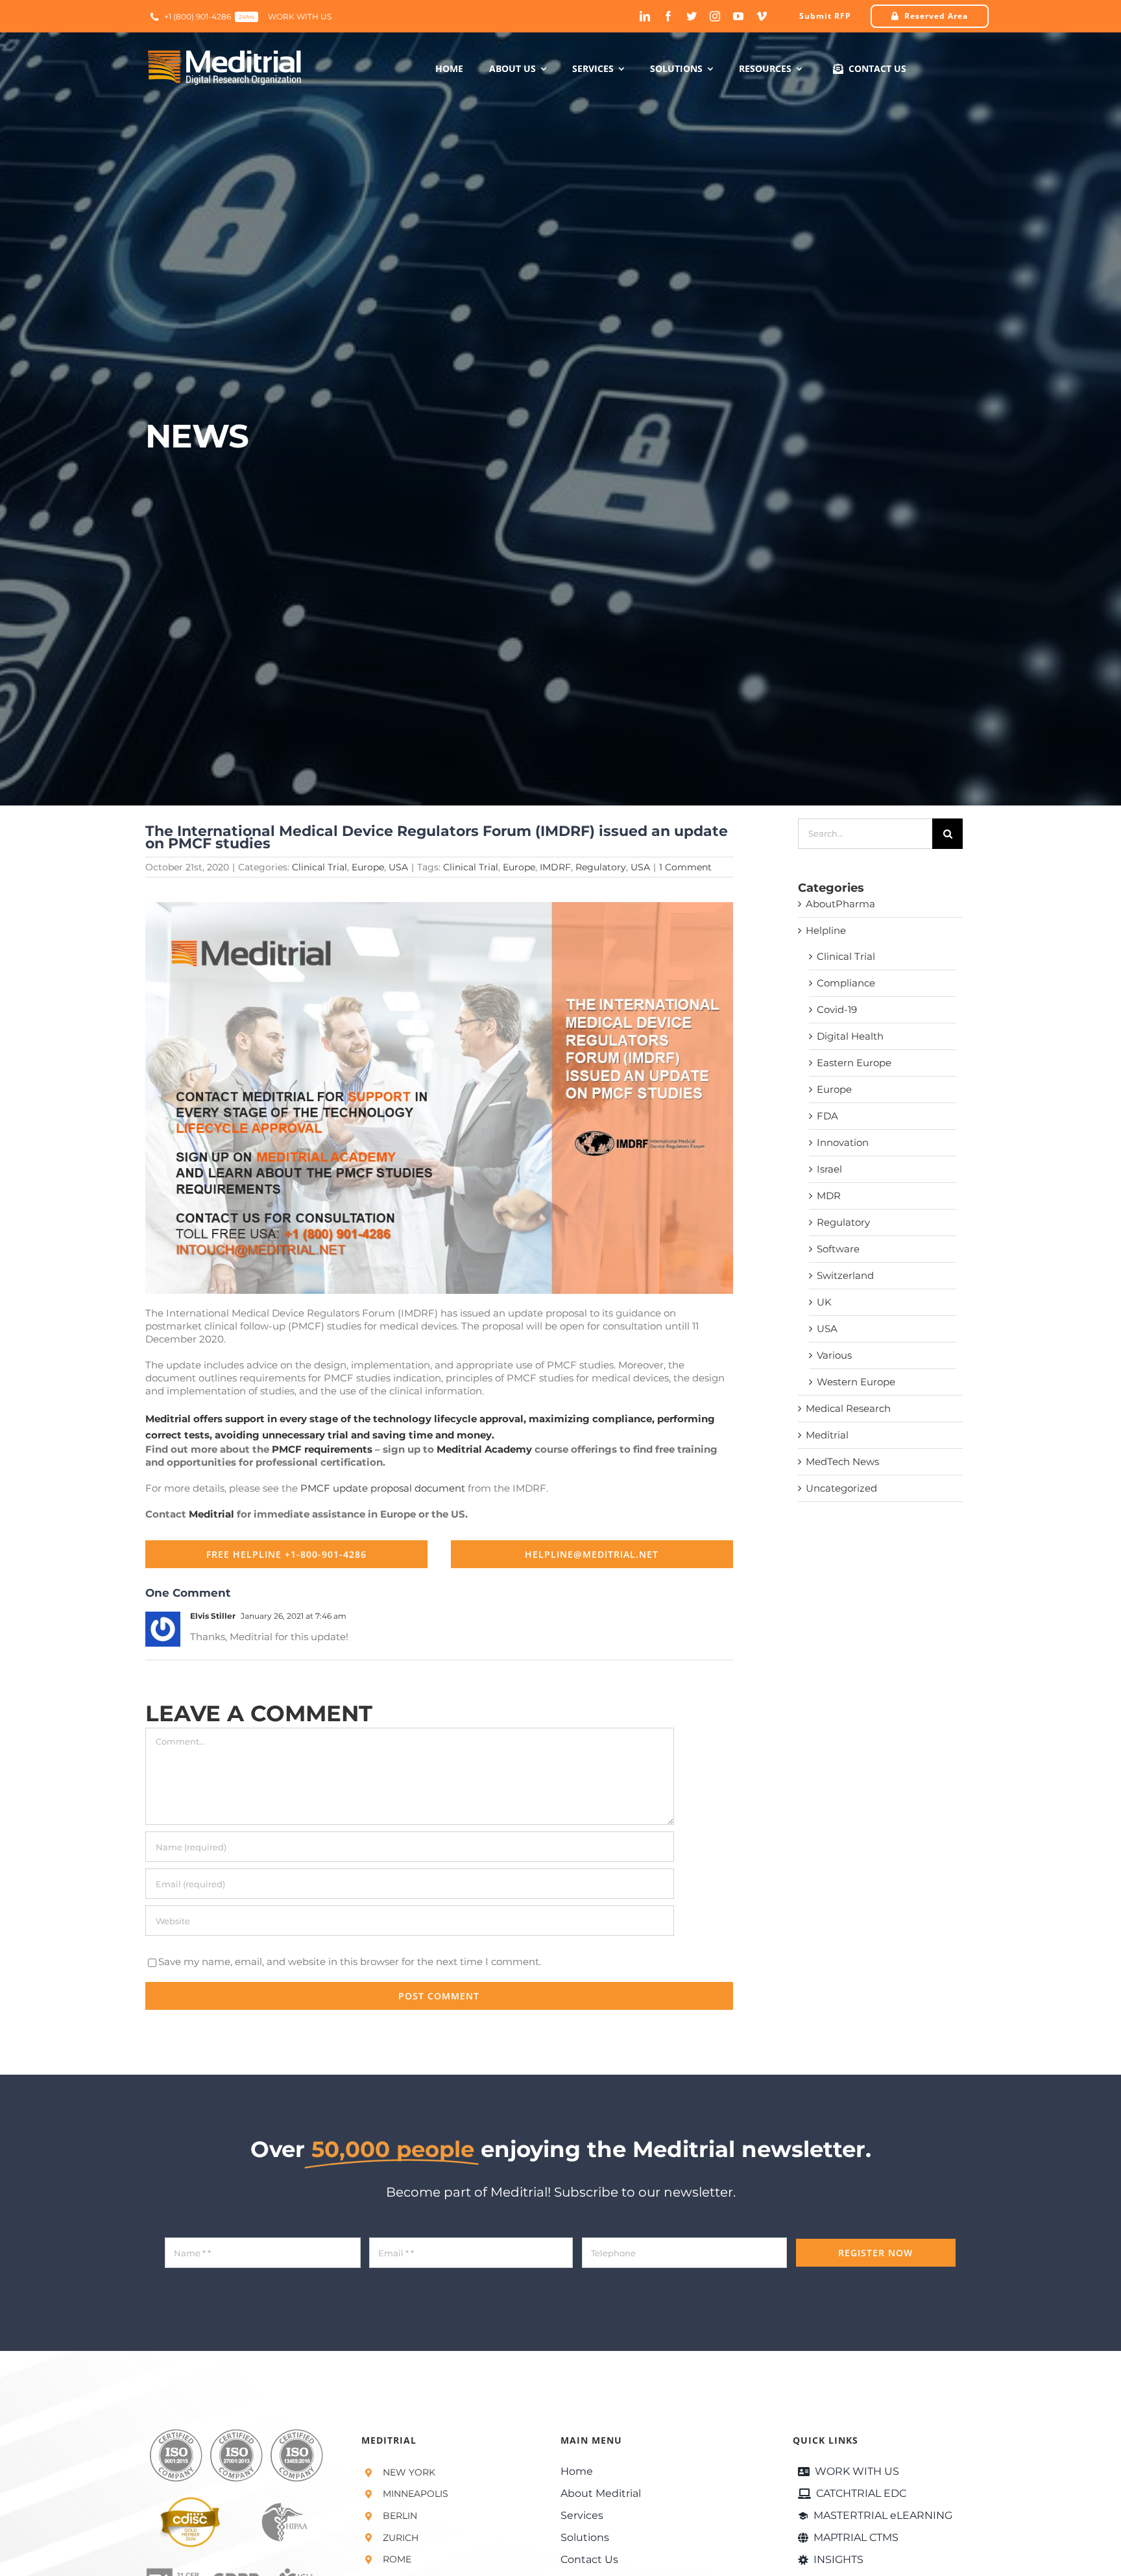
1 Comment (685, 867)
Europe (368, 867)
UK (824, 1302)
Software (838, 1249)
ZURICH (401, 2538)
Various (834, 1355)
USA (398, 867)
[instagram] (715, 16)
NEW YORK (409, 2472)
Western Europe (856, 1382)
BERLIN (400, 2516)
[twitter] (692, 16)
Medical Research (848, 1408)
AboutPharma (840, 904)
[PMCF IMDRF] (439, 907)
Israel (829, 1169)
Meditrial (211, 1514)
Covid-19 (837, 1009)
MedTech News (842, 1461)
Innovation (843, 1142)
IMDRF (555, 867)
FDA (827, 1116)
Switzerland (845, 1275)
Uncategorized (841, 1488)
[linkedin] (645, 16)
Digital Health (850, 1036)
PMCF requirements (322, 1449)
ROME (397, 2559)
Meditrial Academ (481, 1449)
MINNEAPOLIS (416, 2494)
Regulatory (601, 867)
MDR (829, 1196)
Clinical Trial (319, 867)
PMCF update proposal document (383, 1488)
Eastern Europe (854, 1063)
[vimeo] (762, 16)
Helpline (826, 930)
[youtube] (738, 16)
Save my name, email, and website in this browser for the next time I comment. (350, 1962)
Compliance (846, 983)
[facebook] (668, 16)
